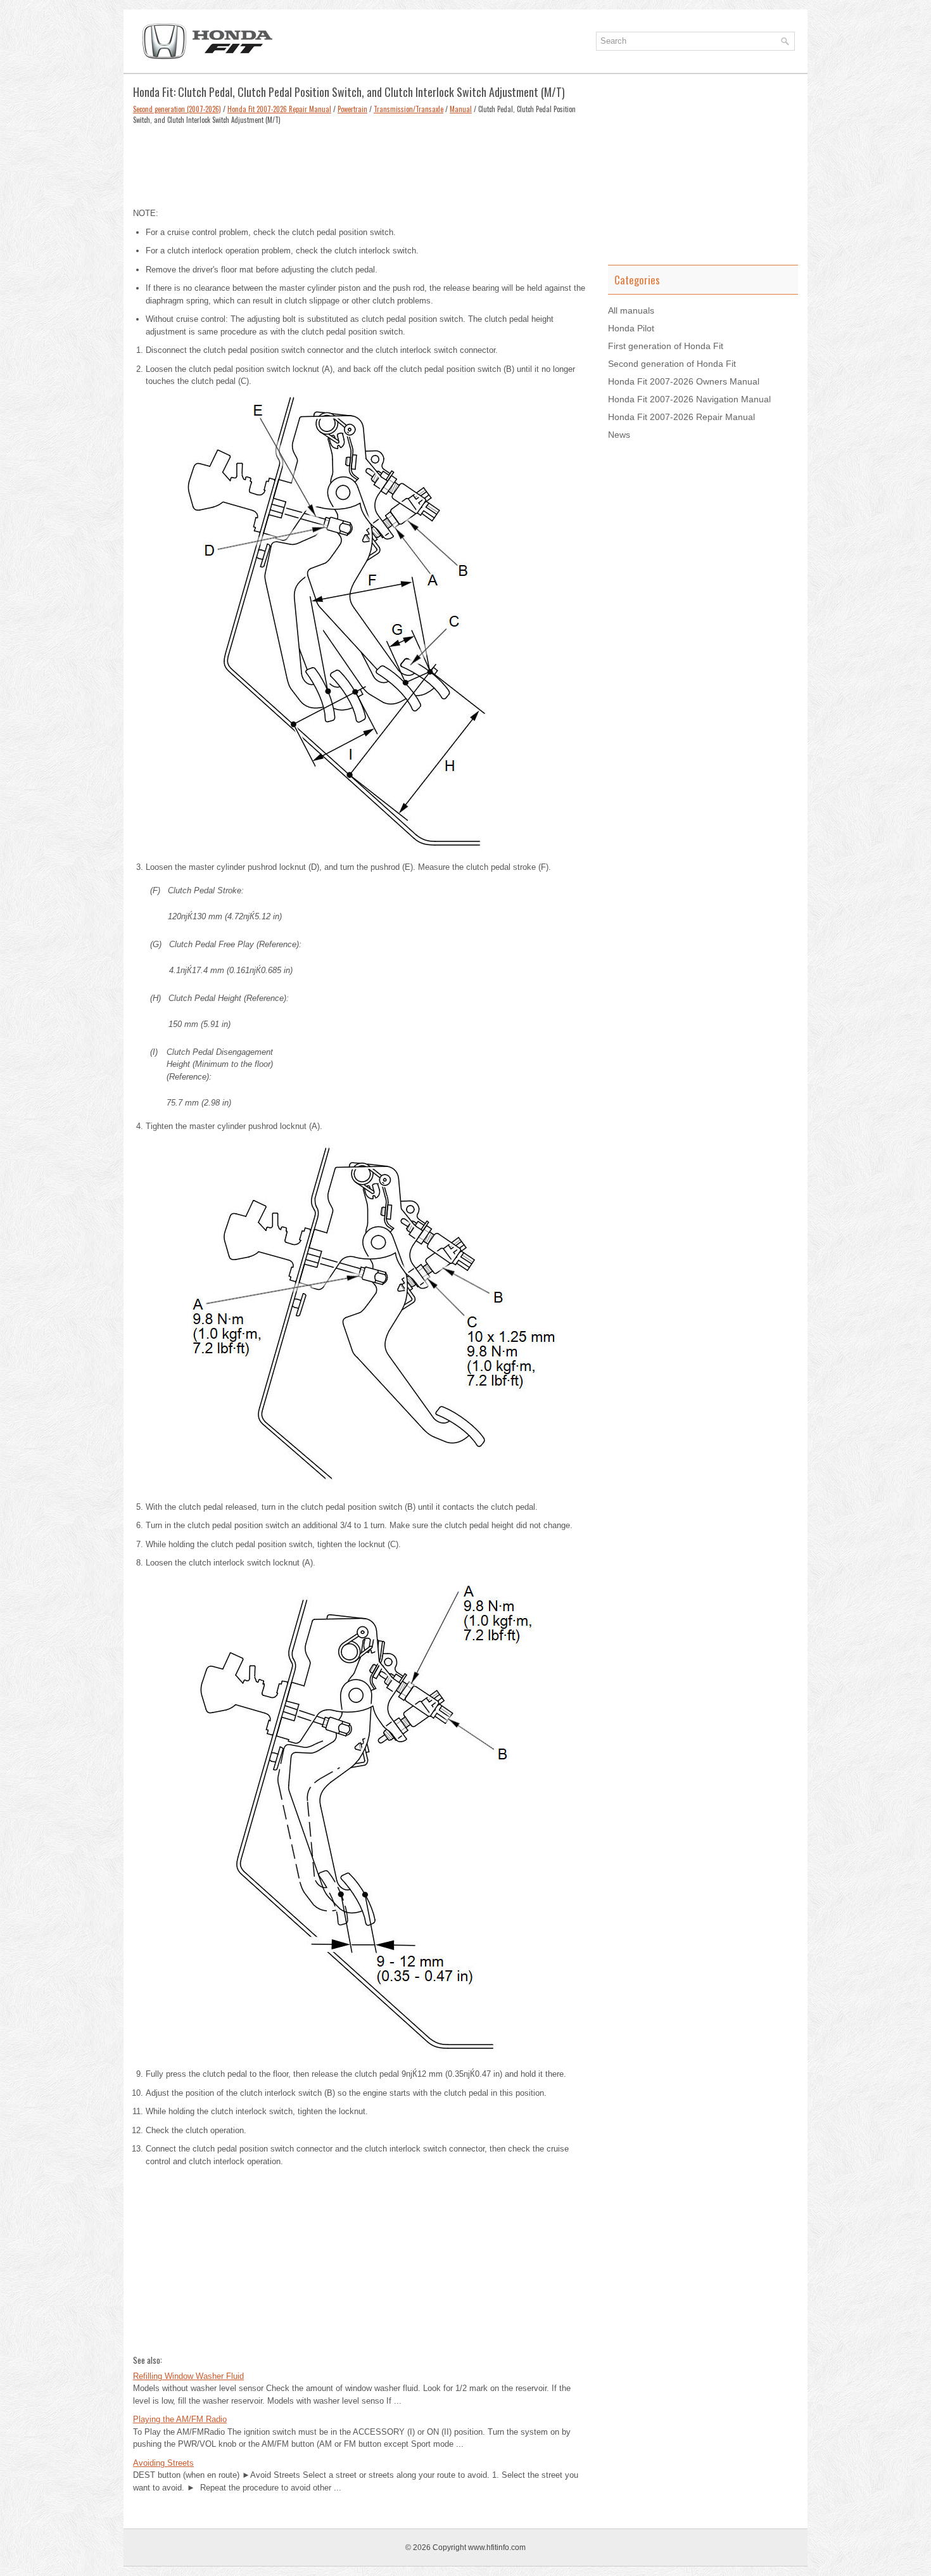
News (619, 435)
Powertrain (352, 109)
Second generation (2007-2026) (177, 109)
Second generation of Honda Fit (672, 364)
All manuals (631, 310)
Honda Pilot (631, 328)
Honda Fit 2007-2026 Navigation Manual (689, 399)
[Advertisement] (361, 163)
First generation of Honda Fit (666, 346)
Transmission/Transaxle (408, 109)
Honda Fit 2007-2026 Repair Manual (279, 109)
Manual (461, 109)
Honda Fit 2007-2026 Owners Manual (684, 381)
